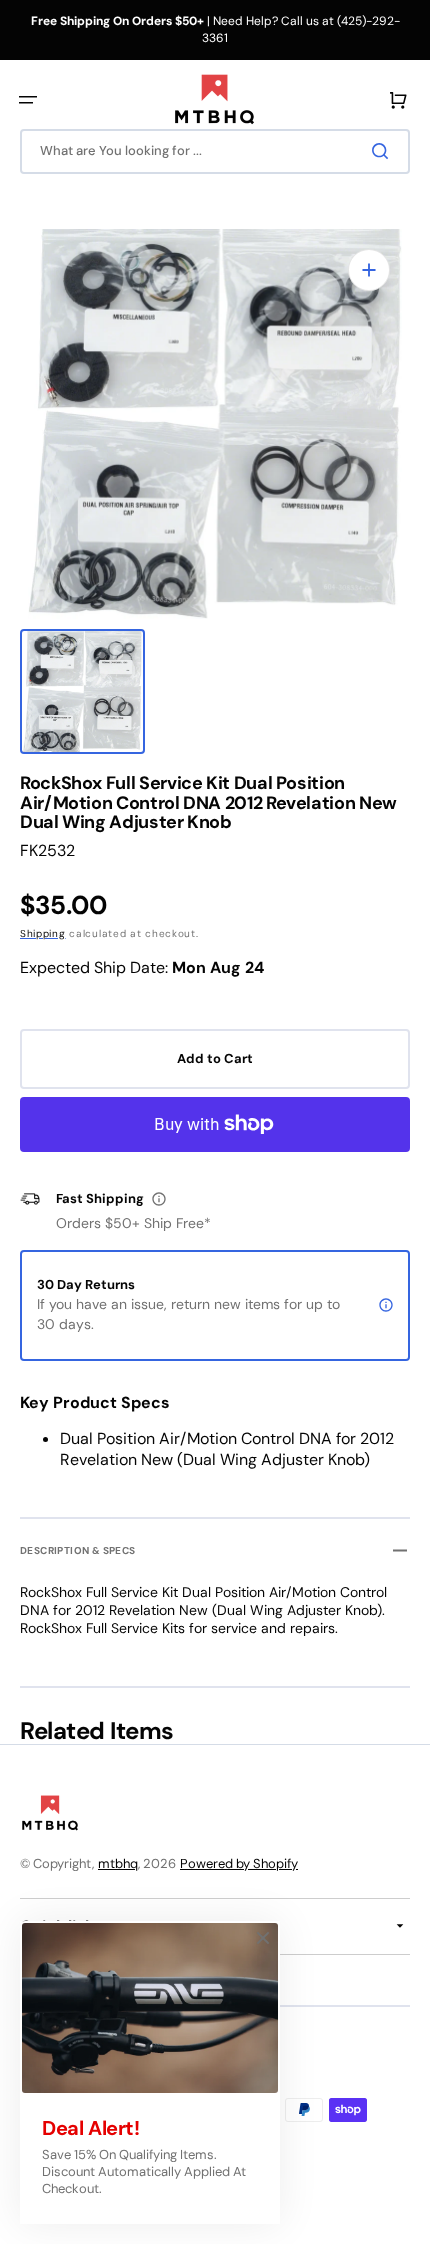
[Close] (263, 1938)
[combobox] (215, 151)
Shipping (43, 933)
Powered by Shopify (239, 1863)
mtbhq (118, 1863)
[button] (28, 100)
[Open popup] (159, 1199)
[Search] (384, 151)
